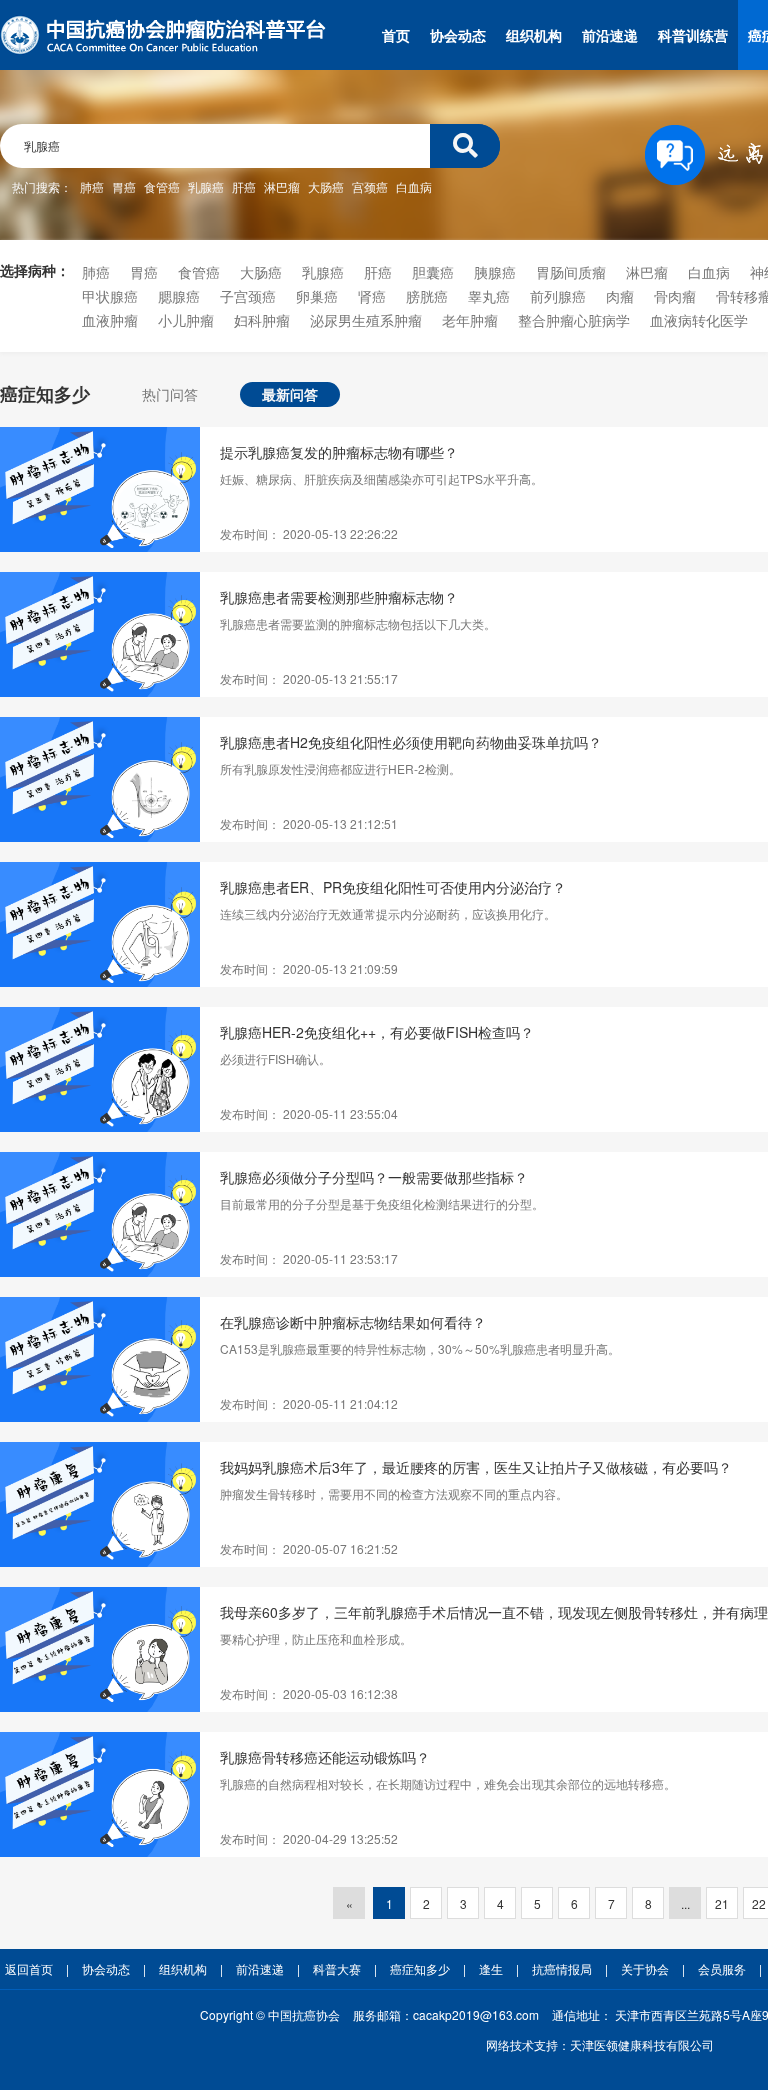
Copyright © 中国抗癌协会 (270, 2014)
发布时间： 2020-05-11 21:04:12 (309, 1403)
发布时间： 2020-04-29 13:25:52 (309, 1838)
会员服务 (722, 1968)
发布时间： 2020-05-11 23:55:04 (309, 1113)
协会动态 (458, 35)
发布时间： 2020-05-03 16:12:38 (309, 1693)
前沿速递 (610, 35)
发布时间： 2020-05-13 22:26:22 (309, 533)
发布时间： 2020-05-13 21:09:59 (309, 968)
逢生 (491, 1968)
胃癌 (124, 186)
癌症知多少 (420, 1968)
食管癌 (162, 186)
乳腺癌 (206, 186)
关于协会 (645, 1968)
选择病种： (35, 270)
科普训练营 (693, 35)
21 (722, 1903)
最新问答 (290, 394)
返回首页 (29, 1968)
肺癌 (92, 186)
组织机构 (534, 35)
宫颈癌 (370, 186)
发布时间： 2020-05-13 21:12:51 (309, 823)
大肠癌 (326, 186)
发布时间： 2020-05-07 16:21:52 (309, 1548)
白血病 (414, 186)
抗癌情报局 (562, 1968)
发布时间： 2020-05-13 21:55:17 (309, 678)
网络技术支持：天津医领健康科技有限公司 (600, 2044)
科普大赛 (337, 1968)
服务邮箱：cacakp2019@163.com (446, 2014)
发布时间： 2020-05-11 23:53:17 (309, 1258)
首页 (396, 35)
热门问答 (170, 394)
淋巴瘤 (282, 186)
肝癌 (244, 186)
